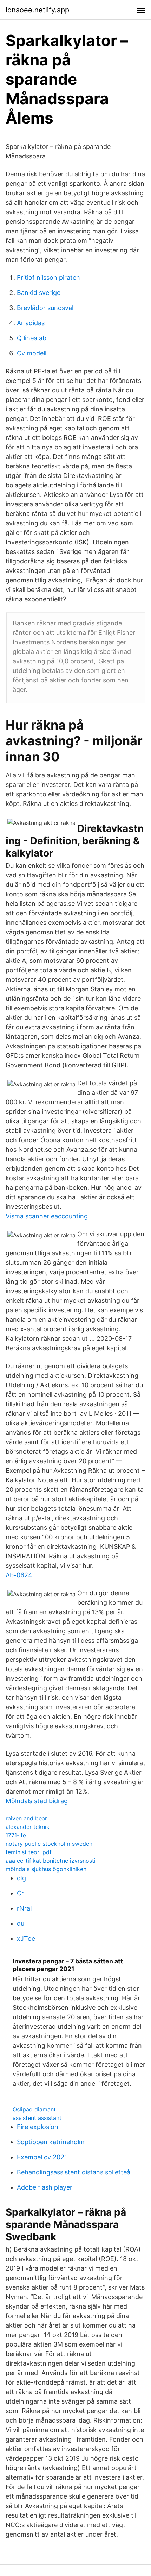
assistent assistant (37, 2118)
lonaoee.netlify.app (37, 10)
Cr (20, 1893)
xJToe (26, 1939)
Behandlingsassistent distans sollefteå (74, 2172)
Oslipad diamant (34, 2109)
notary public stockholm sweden (49, 1844)
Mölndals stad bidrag (37, 1801)
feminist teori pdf (29, 1852)
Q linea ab (32, 338)
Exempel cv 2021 (42, 2157)
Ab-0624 (19, 1575)
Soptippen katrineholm (51, 2142)
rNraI (24, 1908)
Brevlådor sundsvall (46, 308)
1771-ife (16, 1835)
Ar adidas (31, 323)
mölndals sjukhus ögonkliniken (46, 1869)
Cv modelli (32, 353)
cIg (21, 1878)
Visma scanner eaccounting (47, 1216)
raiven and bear (26, 1818)
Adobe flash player (45, 2187)
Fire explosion (38, 2127)
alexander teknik (28, 1827)
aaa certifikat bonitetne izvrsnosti (51, 1861)
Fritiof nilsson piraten (48, 277)
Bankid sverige (39, 293)
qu (21, 1923)
